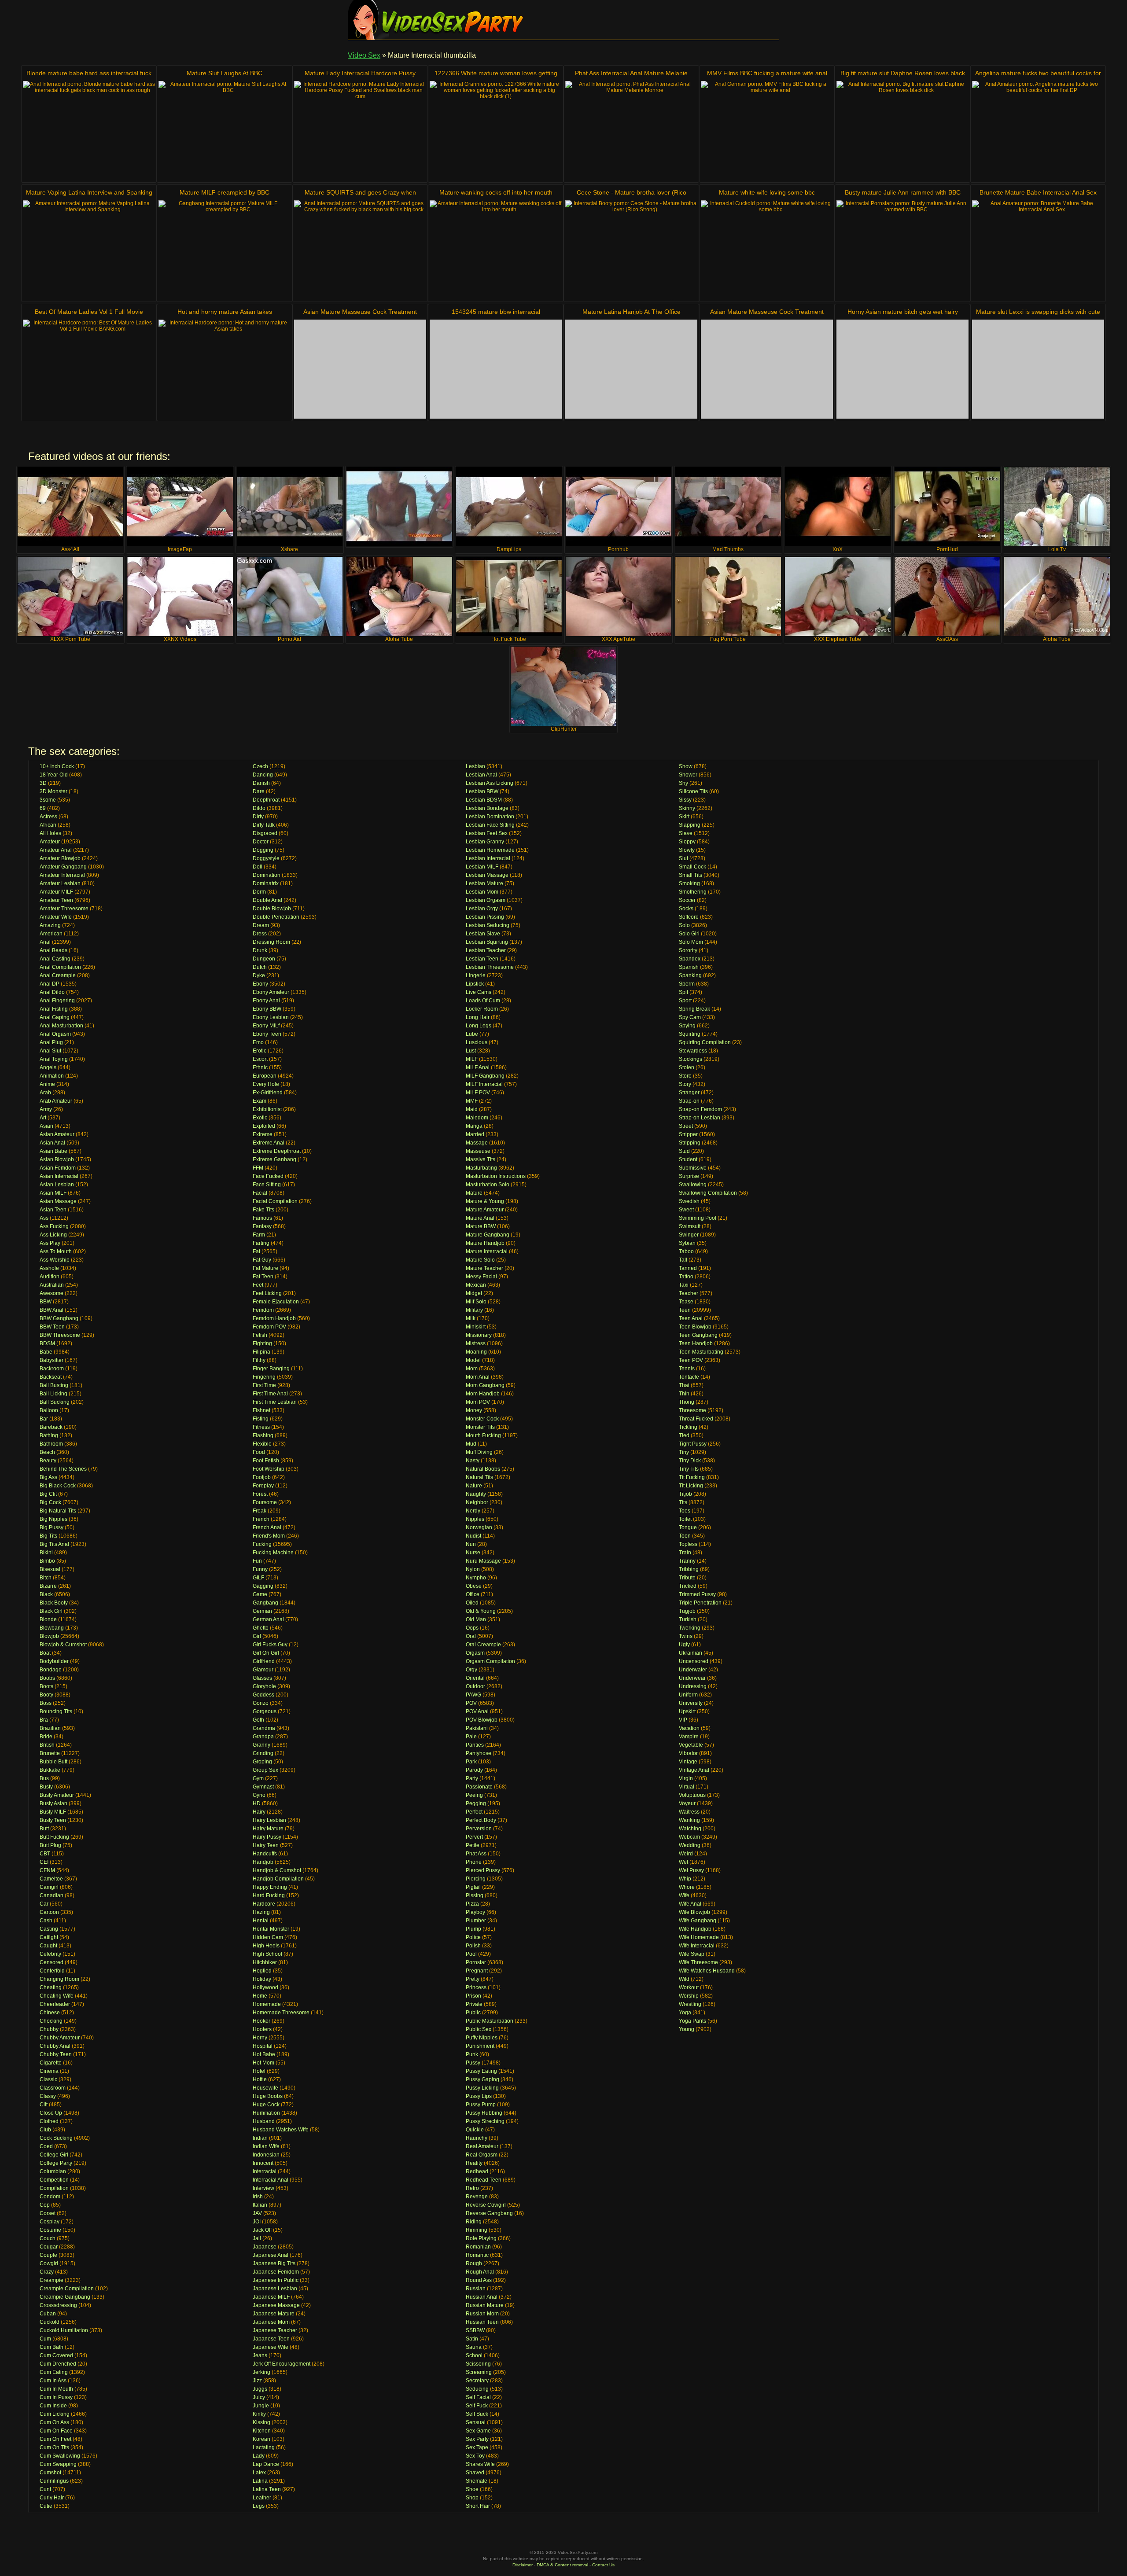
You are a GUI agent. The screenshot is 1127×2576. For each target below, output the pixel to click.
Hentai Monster (271, 1929)
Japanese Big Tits (274, 2263)
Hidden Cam (268, 1937)
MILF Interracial (484, 1084)
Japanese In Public (276, 2280)
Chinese (50, 2013)
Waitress (689, 1812)
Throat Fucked (696, 1419)
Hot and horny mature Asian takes (225, 312)
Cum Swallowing (60, 2456)
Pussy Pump (481, 2105)
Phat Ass (476, 1854)
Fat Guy (262, 1260)
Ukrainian (691, 1653)
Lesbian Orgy (482, 909)
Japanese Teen (271, 2339)
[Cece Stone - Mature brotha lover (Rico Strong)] (631, 250)
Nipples (475, 1519)
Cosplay (50, 2222)
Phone (474, 1862)
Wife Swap (692, 1954)
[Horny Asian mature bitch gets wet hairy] (902, 369)
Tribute (687, 1578)
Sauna (474, 2347)
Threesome (692, 1410)
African (48, 825)
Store (685, 1076)
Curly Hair (52, 2498)
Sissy (685, 800)
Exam (260, 1101)
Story (685, 1084)
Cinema (49, 2071)
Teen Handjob (696, 1343)
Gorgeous (265, 1711)
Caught (48, 1946)
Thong (687, 1402)
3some (48, 800)
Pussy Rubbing (484, 2113)
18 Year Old (54, 775)
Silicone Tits (693, 791)
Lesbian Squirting (487, 942)
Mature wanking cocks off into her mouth (496, 192)
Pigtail (473, 1887)
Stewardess (693, 1051)
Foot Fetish (266, 1461)
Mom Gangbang (485, 1385)
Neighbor (477, 1502)
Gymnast (263, 1787)
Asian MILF (53, 1193)
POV (471, 1703)
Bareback (51, 1427)
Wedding (690, 1845)
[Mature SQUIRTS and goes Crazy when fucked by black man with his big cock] (360, 250)
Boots (46, 1686)
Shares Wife (480, 2464)
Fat (256, 1251)
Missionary (479, 1335)
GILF (258, 1578)
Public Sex (479, 2029)
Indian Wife (266, 2146)
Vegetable (691, 1745)
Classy (48, 2096)
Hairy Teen (266, 1845)
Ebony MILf (266, 1026)
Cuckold (50, 2322)
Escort (260, 1059)
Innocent (263, 2163)
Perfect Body (481, 1820)
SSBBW (475, 2330)
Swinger (689, 1235)
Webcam (689, 1837)
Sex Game (478, 2431)
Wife (684, 1895)
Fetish (260, 1335)
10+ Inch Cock (57, 766)
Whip (685, 1879)
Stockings (691, 1059)
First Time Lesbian (275, 1402)
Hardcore (264, 1904)
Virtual (687, 1787)
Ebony (260, 984)
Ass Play (50, 1243)
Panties (475, 1745)
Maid (472, 1109)
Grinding (263, 1753)
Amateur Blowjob (60, 858)
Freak (260, 1511)
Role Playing (481, 2238)
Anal (45, 942)
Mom (472, 1369)
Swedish (689, 1201)
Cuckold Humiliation (64, 2330)
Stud (684, 1151)
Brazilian (50, 1728)
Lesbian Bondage (487, 808)
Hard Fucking (269, 1895)
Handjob (263, 1862)
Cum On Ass (54, 2422)
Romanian (478, 2247)
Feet (258, 1285)
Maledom (477, 1118)
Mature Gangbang (488, 1235)
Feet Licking (267, 1293)
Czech (260, 766)
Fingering (264, 1377)
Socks (686, 909)
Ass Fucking (54, 1226)
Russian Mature (485, 2305)
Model (473, 1360)
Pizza (472, 1904)
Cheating (51, 1987)
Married (475, 1134)
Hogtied (262, 1971)
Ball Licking (53, 1394)
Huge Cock (266, 2105)
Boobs (47, 1678)
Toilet (685, 1519)
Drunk (260, 950)
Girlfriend (264, 1661)
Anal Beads (53, 950)
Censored (52, 1962)
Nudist (473, 1536)
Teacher (689, 1293)
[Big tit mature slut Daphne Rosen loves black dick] (902, 131)
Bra (44, 1720)
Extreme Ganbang (274, 1159)
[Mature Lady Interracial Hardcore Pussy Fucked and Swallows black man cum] (360, 131)
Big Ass (48, 1477)
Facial (260, 1193)
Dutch (260, 967)
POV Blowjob (482, 1720)
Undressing (693, 1686)
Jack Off (262, 2230)
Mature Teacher (484, 1268)
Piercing (476, 1879)
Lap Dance (266, 2464)
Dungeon (264, 959)
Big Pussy (52, 1527)
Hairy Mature (268, 1829)
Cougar (49, 2247)
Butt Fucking (54, 1837)
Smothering (693, 892)
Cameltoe (51, 1879)
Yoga (685, 2013)
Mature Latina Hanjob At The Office (632, 312)
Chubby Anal (55, 2046)
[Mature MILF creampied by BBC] (225, 250)
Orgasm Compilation (490, 1661)
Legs (259, 2506)
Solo (684, 925)
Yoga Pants (692, 2021)
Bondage (51, 1670)
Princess (476, 1987)
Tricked (688, 1586)
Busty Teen (53, 1820)
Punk (472, 2054)
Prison (473, 1996)
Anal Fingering (57, 1001)
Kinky (259, 2414)
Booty (46, 1695)
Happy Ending (270, 1887)
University (691, 1703)
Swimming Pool (698, 1218)
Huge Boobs (268, 2096)
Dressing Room (271, 942)
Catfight (49, 1937)
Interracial (265, 2171)
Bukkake (50, 1770)
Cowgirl (49, 2263)
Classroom (53, 2088)
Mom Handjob (483, 1394)
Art (43, 1118)
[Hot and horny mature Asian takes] (225, 369)
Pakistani (477, 1728)
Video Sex (364, 55)
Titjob (685, 1494)
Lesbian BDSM (484, 800)
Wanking (689, 1820)
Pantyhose (479, 1753)
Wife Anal (690, 1904)
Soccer (687, 900)
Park (471, 1762)
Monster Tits (480, 1427)
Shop (472, 2498)
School (474, 2355)
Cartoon (49, 1912)
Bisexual (50, 1569)
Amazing (50, 925)
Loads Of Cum (483, 1001)
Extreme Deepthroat (277, 1151)
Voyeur (687, 1803)
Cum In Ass (53, 2381)
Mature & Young (485, 1201)
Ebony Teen (267, 1034)
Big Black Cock (58, 1486)
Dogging (263, 850)
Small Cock (692, 867)
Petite (473, 1845)
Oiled (472, 1603)
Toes (685, 1511)
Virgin (686, 1778)
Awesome (52, 1293)
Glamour (263, 1670)
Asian (46, 1126)
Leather (262, 2498)
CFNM (47, 1870)
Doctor (261, 842)
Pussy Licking (482, 2088)
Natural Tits (479, 1477)
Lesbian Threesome (490, 967)
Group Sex (265, 1770)
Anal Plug (51, 1042)
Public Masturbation (490, 2021)
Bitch (46, 1578)
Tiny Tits (689, 1469)
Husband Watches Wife (281, 2130)
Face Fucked (268, 1176)
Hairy (259, 1812)
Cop (45, 2205)
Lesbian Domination (490, 817)
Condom (50, 2197)
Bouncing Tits (56, 1711)
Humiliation (266, 2113)
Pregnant (477, 1971)
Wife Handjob (695, 1929)
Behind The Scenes (63, 1469)
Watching (690, 1829)
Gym (258, 1778)
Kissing (261, 2422)
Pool (471, 1954)
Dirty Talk (264, 825)
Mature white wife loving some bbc (767, 192)
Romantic (477, 2255)
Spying (687, 1026)
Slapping (690, 825)
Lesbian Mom (482, 892)
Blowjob (49, 1636)
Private (474, 2004)
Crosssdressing (58, 2305)
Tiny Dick (690, 1461)
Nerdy (473, 1511)
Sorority (688, 950)
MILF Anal (478, 1067)
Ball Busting (54, 1385)
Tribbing (689, 1569)
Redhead (477, 2171)
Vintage (688, 1762)
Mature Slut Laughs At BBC (225, 73)
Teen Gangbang (698, 1335)
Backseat (51, 1377)
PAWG (473, 1695)
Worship (689, 1996)
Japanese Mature (274, 2314)
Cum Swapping (58, 2464)
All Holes (50, 833)
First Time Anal (270, 1394)
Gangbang (265, 1603)
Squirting (690, 1034)
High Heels (266, 1946)
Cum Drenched (58, 2364)
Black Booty (54, 1603)
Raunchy (477, 2138)
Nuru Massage (483, 1561)
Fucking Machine (273, 1553)
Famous (262, 1218)
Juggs (260, 2389)
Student (688, 1159)
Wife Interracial (697, 1946)
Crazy (47, 2272)
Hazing (261, 1912)
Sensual (476, 2422)
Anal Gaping (55, 1017)
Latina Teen (267, 2489)
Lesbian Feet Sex (487, 833)
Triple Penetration (700, 1603)
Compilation (54, 2188)
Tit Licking (691, 1486)
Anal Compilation (60, 967)
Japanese (265, 2247)
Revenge (477, 2197)
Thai (684, 1385)
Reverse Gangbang (489, 2213)
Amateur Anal (56, 850)
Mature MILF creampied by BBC (225, 192)
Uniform (688, 1695)
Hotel (259, 2071)
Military (474, 1310)
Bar (44, 1419)
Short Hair (478, 2506)
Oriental (475, 1678)
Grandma (264, 1728)
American (51, 934)
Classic (48, 2079)
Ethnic (260, 1067)
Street (686, 1126)
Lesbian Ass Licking (490, 783)
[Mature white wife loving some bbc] (767, 250)
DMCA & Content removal (562, 2565)
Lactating (264, 2447)
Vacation (689, 1728)
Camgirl (49, 1887)
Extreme (263, 1134)
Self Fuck (477, 2406)
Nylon (473, 1569)
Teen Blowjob (695, 1327)
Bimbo (47, 1561)
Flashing (263, 1435)
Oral (471, 1636)
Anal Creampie (58, 975)
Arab (45, 1093)
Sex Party (477, 2439)
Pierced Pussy (483, 1870)
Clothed (49, 2121)
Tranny (687, 1561)
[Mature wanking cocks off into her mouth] (496, 250)
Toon (685, 1536)
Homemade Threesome (281, 2013)
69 (43, 808)
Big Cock (50, 1502)
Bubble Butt (53, 1762)
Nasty (473, 1461)
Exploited (264, 1126)
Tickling (688, 1427)
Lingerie (476, 975)
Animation (52, 1076)
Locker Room (482, 1009)
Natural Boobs (483, 1469)
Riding (474, 2222)
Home (260, 1996)
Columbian (53, 2171)
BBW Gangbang (59, 1318)
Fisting (261, 1419)
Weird (686, 1854)
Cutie (46, 2506)
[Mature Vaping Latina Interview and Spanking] (89, 250)
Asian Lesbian (57, 1185)
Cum (45, 2339)
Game (260, 1594)
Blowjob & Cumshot (63, 1645)
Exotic (260, 1118)
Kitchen (262, 2431)
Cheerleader (55, 2004)
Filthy (259, 1360)
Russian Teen (482, 2322)
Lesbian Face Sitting (490, 825)
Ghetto (261, 1628)
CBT (45, 1854)
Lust (471, 1051)
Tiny (684, 1452)
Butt (44, 1829)
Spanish (689, 967)
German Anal (268, 1619)
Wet (683, 1862)
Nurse (473, 1553)
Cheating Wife (57, 1996)
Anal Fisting (54, 1009)
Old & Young (481, 1611)
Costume (50, 2230)
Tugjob (687, 1611)
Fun (257, 1561)
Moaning (476, 1352)
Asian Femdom (58, 1168)
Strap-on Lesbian (700, 1118)
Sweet (686, 1210)
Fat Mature (265, 1268)
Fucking (262, 1544)
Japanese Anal (271, 2255)
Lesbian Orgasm (486, 900)
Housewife (265, 2088)
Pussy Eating (481, 2071)
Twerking (690, 1628)
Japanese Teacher (275, 2330)
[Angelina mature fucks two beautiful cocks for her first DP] (1038, 131)
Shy (683, 783)
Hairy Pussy (267, 1837)
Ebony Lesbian (271, 1017)
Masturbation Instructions (496, 1176)
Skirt (684, 817)
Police (473, 1937)
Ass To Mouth (56, 1251)
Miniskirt (476, 1327)
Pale (471, 1737)
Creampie (52, 2280)
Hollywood (265, 1987)
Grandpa (263, 1737)
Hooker (261, 2021)
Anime (47, 1084)
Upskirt (687, 1711)
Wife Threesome (698, 1962)
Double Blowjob (272, 909)
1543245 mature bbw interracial (496, 312)
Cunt (45, 2489)
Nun (471, 1544)
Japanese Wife (271, 2347)
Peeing (474, 1795)
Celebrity (50, 1954)
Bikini (46, 1553)
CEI (44, 1862)
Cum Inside (53, 2406)
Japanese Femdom (276, 2272)
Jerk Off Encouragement (282, 2364)
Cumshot (50, 2473)
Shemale (477, 2481)
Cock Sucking (56, 2138)
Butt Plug (50, 1845)
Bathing (49, 1435)
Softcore (689, 917)
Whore (687, 1887)
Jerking (261, 2372)
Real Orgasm (482, 2155)
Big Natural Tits (58, 1511)
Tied (684, 1435)
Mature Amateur (485, 1210)
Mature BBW (481, 1226)
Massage (477, 1143)
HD (257, 1803)
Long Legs (479, 1026)
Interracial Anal (271, 2180)
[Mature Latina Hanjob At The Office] (631, 369)
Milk (471, 1318)
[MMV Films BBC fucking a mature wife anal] (767, 131)
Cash (46, 1921)
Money (474, 1410)
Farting (261, 1243)
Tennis (687, 1369)
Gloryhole (264, 1686)
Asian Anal (52, 1143)
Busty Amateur (57, 1795)
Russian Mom (482, 2314)
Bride (46, 1737)
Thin (684, 1394)
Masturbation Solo (488, 1185)
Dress (260, 934)
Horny (260, 2038)
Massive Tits (481, 1159)
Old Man (476, 1619)
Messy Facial (481, 1277)
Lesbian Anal (481, 775)
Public (473, 2013)
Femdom (263, 1310)
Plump (473, 1929)
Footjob (262, 1477)
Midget (474, 1293)
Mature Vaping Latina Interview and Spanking (89, 192)
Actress (48, 817)
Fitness (261, 1427)
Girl (257, 1636)
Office (473, 1594)
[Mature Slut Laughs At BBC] (225, 131)
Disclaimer (523, 2565)
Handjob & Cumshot (277, 1870)
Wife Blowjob (694, 1912)
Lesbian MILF (482, 867)
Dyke (259, 975)
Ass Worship (55, 1260)
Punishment (480, 2046)
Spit (683, 992)
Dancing (263, 775)
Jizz (257, 2381)
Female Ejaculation (276, 1302)
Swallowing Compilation (708, 1193)
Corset (48, 2213)
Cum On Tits (54, 2447)
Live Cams (479, 992)
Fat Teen (263, 1277)
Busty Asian (53, 1803)
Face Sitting (267, 1185)
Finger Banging (271, 1369)
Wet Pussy (691, 1870)
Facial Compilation (275, 1201)
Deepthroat (266, 800)
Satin (472, 2339)
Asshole (49, 1268)
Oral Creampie (483, 1645)
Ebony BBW (267, 1009)
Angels (48, 1067)
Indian (260, 2138)
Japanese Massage (276, 2305)
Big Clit (48, 1494)
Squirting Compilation (705, 1042)
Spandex (690, 959)
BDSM (47, 1343)
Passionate (479, 1787)
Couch (48, 2238)
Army (46, 1109)
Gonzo (261, 1703)
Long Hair (478, 1017)
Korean (261, 2439)
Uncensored (694, 1661)
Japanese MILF (271, 2297)
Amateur (50, 842)
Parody (474, 1770)
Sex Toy (475, 2456)
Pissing (475, 1895)
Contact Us (603, 2565)
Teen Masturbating (701, 1352)
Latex (259, 2473)
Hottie (260, 2079)
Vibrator (688, 1753)
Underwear (692, 1678)
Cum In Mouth (56, 2389)
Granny (261, 1745)
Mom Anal (478, 1377)
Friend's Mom (269, 1536)
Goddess (263, 1695)
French (261, 1519)
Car (44, 1904)
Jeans (260, 2355)
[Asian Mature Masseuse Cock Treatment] (360, 369)
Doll (258, 867)
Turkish (688, 1619)
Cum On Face (56, 2431)
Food (259, 1452)
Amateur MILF (56, 892)
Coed (46, 2146)
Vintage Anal (694, 1770)
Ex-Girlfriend (268, 1093)
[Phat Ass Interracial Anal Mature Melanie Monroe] (631, 131)
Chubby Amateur (60, 2038)
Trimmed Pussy (697, 1594)
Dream (261, 925)
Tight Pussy (693, 1444)
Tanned (688, 1268)
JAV (257, 2213)
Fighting (262, 1343)
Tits (683, 1502)
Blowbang (52, 1628)
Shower (688, 775)
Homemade (267, 2004)
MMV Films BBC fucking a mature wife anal (767, 73)
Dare (259, 791)
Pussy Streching (485, 2121)
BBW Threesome (60, 1335)
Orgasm (475, 1653)
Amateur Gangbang (63, 867)
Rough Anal (480, 2272)
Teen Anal (691, 1318)
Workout (689, 1987)
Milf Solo (476, 1302)
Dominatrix (266, 883)
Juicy (259, 2397)
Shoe (472, 2489)
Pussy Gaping (482, 2079)
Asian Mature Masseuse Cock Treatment (360, 312)
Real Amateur (482, 2146)
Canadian (52, 1895)
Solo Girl (689, 934)
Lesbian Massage (487, 875)
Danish (261, 783)
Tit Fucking (692, 1477)
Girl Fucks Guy (270, 1645)
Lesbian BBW (482, 791)
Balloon (49, 1410)
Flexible (262, 1444)
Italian (260, 2205)
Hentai (261, 1921)
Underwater (693, 1670)
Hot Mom (263, 2063)
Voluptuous (692, 1795)
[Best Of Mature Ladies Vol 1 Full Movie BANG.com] (89, 369)
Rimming (477, 2230)
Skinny (687, 808)
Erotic (260, 1051)
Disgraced (265, 833)
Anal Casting (55, 959)
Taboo (686, 1251)
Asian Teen (53, 1210)
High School (267, 1954)
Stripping (690, 1143)
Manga (474, 1126)
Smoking (689, 883)
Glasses (262, 1678)
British (47, 1745)
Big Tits (48, 1536)
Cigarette (51, 2063)
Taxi (684, 1285)
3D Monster (53, 791)
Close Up (51, 2113)
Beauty (48, 1461)
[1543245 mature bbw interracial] (496, 369)
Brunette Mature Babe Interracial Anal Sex (1038, 192)
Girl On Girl (266, 1653)
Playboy (475, 1912)
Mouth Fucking (483, 1435)
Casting (49, 1929)
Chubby (49, 2029)
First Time (264, 1385)
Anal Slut (50, 1051)
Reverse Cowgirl (486, 2205)
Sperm (687, 984)
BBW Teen (52, 1327)
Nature (474, 1486)
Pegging (476, 1803)
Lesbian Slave (483, 934)
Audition (50, 1277)
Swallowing (693, 1185)
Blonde (48, 1619)
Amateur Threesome (64, 909)
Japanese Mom (271, 2322)
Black (46, 1594)
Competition (54, 2180)
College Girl (54, 2155)
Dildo (259, 808)
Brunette (50, 1753)
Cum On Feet (55, 2439)
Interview (263, 2188)
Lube (472, 1034)
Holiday (262, 1979)
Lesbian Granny (485, 842)
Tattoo (686, 1277)
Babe (46, 1352)
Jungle (261, 2406)
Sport (685, 1001)
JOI (257, 2222)
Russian (476, 2289)
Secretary (477, 2381)
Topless (688, 1544)
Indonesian (266, 2155)
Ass (44, 1218)
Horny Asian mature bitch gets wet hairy (903, 312)
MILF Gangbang (485, 1076)
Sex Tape (477, 2447)
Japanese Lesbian (275, 2289)
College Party (56, 2163)
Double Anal (267, 900)
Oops (472, 1628)
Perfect (474, 1812)
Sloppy (687, 842)
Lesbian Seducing (488, 925)
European (265, 1076)
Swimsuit (690, 1226)
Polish (473, 1946)
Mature (474, 1193)
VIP (683, 1720)
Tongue (688, 1527)
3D (43, 783)
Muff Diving (479, 1452)
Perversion (479, 1829)
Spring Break (694, 1009)
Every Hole (266, 1084)
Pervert (474, 1837)
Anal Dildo (52, 992)
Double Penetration (276, 917)
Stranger (689, 1093)
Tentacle (689, 1377)
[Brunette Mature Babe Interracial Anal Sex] (1038, 250)
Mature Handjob (485, 1243)
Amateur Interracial (62, 875)
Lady (259, 2456)
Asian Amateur (57, 1134)
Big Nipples (53, 1519)
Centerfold (52, 1971)
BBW (46, 1302)
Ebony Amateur (271, 992)
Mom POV (478, 1402)
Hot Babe (264, 2054)
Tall (683, 1260)
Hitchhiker (265, 1962)
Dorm (259, 892)
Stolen (687, 1067)
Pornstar (476, 1962)
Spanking (690, 975)
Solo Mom (691, 942)
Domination (267, 875)
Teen (685, 1310)
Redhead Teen (484, 2180)
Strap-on (689, 1101)
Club (45, 2130)
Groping (262, 1762)
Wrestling (690, 2004)
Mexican (476, 1285)
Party (472, 1778)
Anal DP (50, 984)
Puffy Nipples (482, 2038)
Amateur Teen (56, 900)
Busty (46, 1787)
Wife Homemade (699, 1937)
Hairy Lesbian (269, 1820)
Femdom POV (269, 1327)
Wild (684, 1979)
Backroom (52, 1369)
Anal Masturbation (61, 1026)
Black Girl (51, 1611)
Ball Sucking (55, 1402)
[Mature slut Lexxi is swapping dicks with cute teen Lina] (1038, 369)
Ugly (684, 1645)
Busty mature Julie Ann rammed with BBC (903, 192)
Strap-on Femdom (700, 1109)
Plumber (476, 1921)
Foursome (265, 1502)
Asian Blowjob (57, 1159)
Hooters (262, 2029)
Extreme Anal (269, 1143)
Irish (258, 2197)
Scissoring (478, 2364)
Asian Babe (53, 1151)
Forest (260, 1494)
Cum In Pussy (56, 2397)
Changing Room (59, 1979)
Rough (474, 2263)
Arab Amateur (56, 1101)
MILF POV (478, 1093)
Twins (686, 1636)
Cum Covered (56, 2355)
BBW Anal (52, 1310)
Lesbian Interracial (488, 858)
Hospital (263, 2046)
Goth (258, 1720)
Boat (45, 1653)
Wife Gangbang (698, 1921)
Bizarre (48, 1586)
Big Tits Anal (54, 1544)
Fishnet (261, 1410)
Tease (686, 1302)
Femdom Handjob (274, 1318)
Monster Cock (482, 1419)
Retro (472, 2188)
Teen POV (691, 1360)
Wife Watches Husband (707, 1971)
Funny (260, 1569)
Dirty (258, 817)
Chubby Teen (56, 2054)
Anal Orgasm (55, 1034)
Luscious (477, 1042)
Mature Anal (480, 1218)
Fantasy (262, 1226)
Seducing (477, 2389)
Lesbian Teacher (486, 950)
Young (687, 2029)
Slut (683, 858)
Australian (52, 1285)
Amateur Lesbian (60, 883)
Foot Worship (269, 1469)
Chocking (51, 2021)
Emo (258, 1042)
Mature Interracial (487, 1251)
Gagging (263, 1586)
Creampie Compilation (67, 2289)
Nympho (476, 1578)
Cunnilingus (54, 2481)
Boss (46, 1703)
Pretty (473, 1979)
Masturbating (481, 1168)
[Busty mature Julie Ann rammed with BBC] (902, 250)
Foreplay (263, 1486)
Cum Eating (54, 2372)
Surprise (689, 1176)
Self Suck (477, 2414)
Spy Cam (690, 1017)
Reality (474, 2163)
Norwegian (479, 1527)
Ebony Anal (266, 1001)
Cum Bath (52, 2347)
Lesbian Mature (484, 883)
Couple (48, 2255)
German (262, 1611)
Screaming (479, 2372)
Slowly (687, 850)
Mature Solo (480, 1260)
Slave (686, 833)
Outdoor (475, 1686)
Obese (474, 1586)
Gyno (259, 1795)
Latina (260, 2481)
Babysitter (52, 1360)
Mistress (476, 1343)
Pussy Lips (479, 2096)
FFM (258, 1168)
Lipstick (475, 984)
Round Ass (479, 2280)
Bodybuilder (54, 1661)
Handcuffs (265, 1854)
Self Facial (478, 2397)
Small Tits (691, 875)
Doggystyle (266, 858)
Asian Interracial (59, 1176)
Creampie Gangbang (65, 2297)
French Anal (267, 1527)
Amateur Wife (56, 917)
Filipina (261, 1352)
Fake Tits (263, 1210)
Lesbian (475, 766)
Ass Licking (53, 1235)
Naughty (476, 1494)
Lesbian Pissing (485, 917)
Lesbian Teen (482, 959)
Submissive (693, 1168)
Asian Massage (58, 1201)
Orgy (471, 1670)
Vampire (689, 1737)
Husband (264, 2121)
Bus (44, 1778)
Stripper (688, 1134)
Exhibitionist (267, 1109)
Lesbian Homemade (490, 850)
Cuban (48, 2314)
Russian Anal (482, 2297)
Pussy (473, 2063)
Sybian (687, 1243)
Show (686, 766)
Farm (259, 1235)
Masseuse (478, 1151)
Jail (257, 2238)
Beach (47, 1452)
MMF (472, 1101)
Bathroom (51, 1444)
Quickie (475, 2130)
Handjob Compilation (278, 1879)
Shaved (475, 2473)
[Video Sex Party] (436, 20)
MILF (472, 1059)
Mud (471, 1444)
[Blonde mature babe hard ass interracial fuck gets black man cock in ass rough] (89, 131)
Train (685, 1553)
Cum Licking (55, 2414)
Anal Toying (54, 1059)
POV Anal (477, 1711)
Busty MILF (53, 1812)
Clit (44, 2105)
